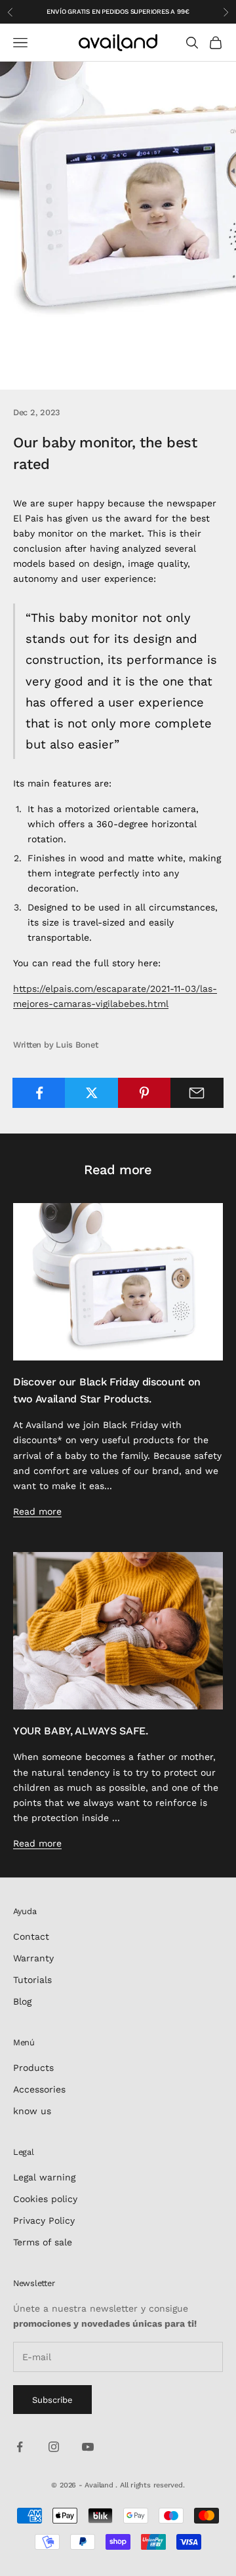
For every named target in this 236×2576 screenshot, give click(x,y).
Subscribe (52, 2400)
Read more (37, 1511)
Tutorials (32, 1980)
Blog (22, 2001)
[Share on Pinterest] (145, 1093)
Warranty (33, 1958)
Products (33, 2068)
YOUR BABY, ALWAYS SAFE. (81, 1731)
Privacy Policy (44, 2220)
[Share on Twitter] (91, 1093)
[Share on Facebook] (39, 1093)
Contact (31, 1936)
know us (32, 2111)
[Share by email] (197, 1093)
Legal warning (44, 2177)
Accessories (39, 2089)
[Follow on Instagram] (54, 2447)
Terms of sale (43, 2242)
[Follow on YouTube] (88, 2447)
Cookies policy (45, 2199)
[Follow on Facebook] (20, 2447)
